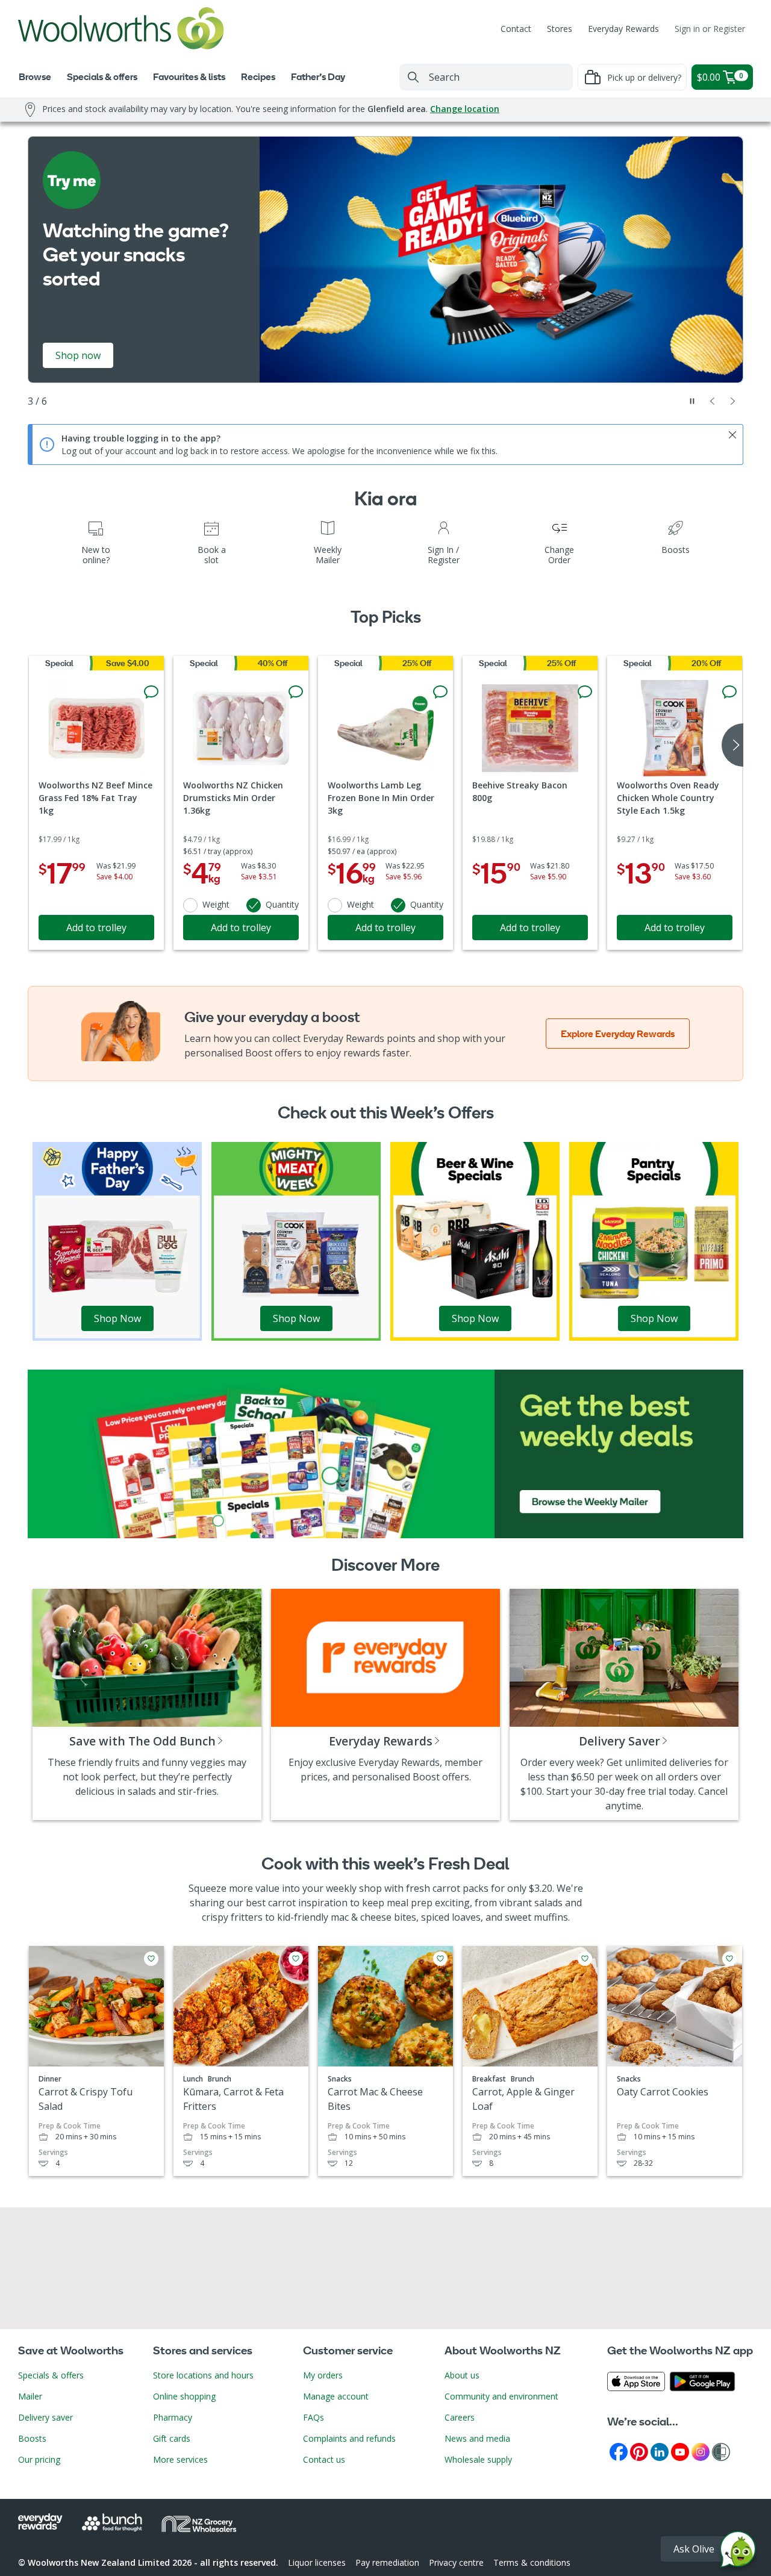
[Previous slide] (713, 401)
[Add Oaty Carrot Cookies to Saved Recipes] (729, 1959)
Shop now (78, 355)
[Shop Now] (117, 1240)
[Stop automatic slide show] (692, 401)
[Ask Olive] (738, 2552)
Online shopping (184, 2396)
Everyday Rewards (623, 29)
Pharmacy (173, 2417)
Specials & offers (51, 2375)
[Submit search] (413, 77)
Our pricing (39, 2459)
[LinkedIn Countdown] (660, 2451)
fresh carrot (433, 1888)
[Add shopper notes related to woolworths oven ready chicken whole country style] (729, 692)
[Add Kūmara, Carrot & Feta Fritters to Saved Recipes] (296, 1959)
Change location (465, 109)
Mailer (30, 2396)
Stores (560, 29)
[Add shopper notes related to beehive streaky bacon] (585, 692)
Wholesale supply (478, 2459)
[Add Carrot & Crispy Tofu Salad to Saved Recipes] (151, 1959)
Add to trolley (96, 928)
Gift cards (172, 2438)
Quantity (282, 904)
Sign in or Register (710, 29)
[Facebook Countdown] (619, 2451)
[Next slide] (733, 401)
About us (462, 2375)
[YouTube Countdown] (680, 2451)
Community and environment (501, 2396)
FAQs (314, 2417)
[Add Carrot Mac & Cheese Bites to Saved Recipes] (440, 1959)
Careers (460, 2417)
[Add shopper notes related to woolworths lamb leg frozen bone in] (440, 692)
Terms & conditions (532, 2562)
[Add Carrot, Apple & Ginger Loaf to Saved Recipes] (585, 1959)
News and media (477, 2438)
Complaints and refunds (349, 2438)
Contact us (324, 2459)
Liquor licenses (317, 2562)
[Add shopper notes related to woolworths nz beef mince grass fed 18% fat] (151, 692)
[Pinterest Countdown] (639, 2451)
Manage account (336, 2396)
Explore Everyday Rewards (618, 1034)
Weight (216, 904)
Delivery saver (45, 2417)
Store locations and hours (203, 2375)
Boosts (32, 2438)
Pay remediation (387, 2562)
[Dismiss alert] (732, 435)
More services (180, 2459)
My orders (323, 2375)
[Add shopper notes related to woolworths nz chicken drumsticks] (296, 692)
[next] (732, 745)
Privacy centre (456, 2562)
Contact (516, 29)
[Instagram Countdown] (701, 2451)
